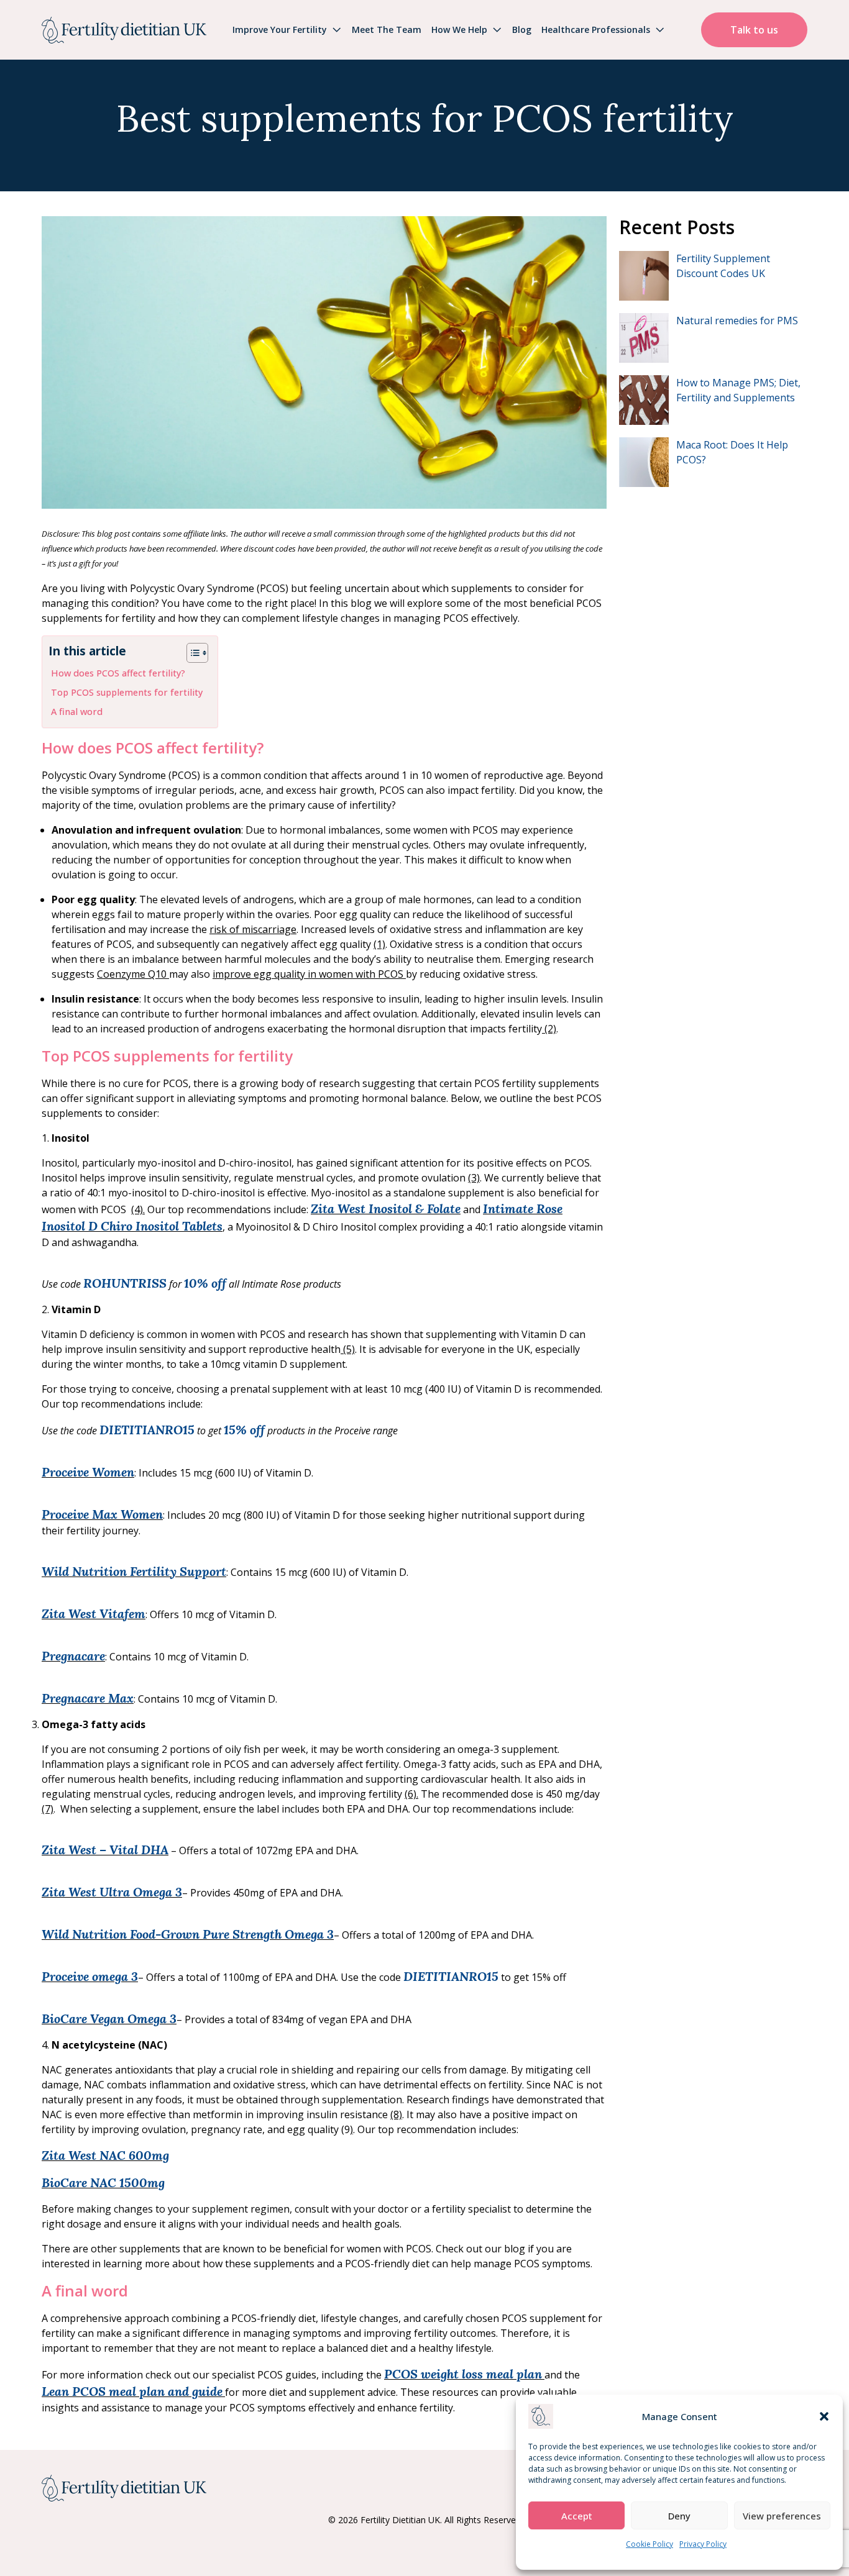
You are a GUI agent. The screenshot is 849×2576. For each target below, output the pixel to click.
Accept (577, 2516)
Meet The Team (387, 30)
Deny (679, 2516)
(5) (348, 1349)
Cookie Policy (649, 2544)
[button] (824, 2416)
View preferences (782, 2516)
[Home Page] (124, 30)
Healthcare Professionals (596, 30)
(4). (138, 1209)
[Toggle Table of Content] (191, 653)
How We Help (459, 30)
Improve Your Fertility (280, 30)
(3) (474, 1178)
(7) (48, 1809)
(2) (549, 1029)
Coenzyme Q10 (133, 974)
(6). (411, 1794)
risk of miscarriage (253, 929)
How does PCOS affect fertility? (118, 673)
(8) (396, 2114)
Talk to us (754, 30)
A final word (77, 712)
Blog (522, 30)
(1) (379, 944)
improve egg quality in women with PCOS (309, 974)
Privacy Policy (703, 2544)
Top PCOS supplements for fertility (127, 692)
